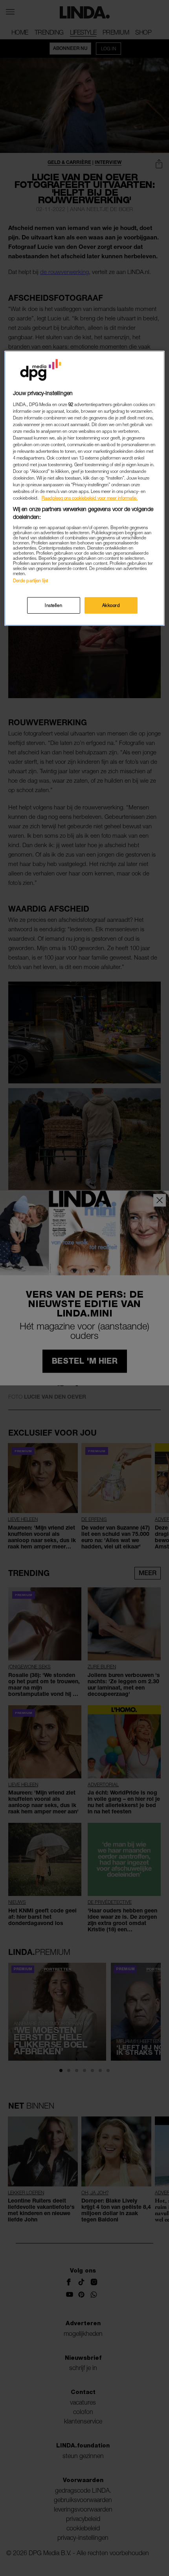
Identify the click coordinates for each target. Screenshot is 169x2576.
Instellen (53, 605)
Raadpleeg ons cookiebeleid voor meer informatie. (90, 498)
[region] (85, 488)
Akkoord (111, 605)
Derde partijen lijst (30, 580)
